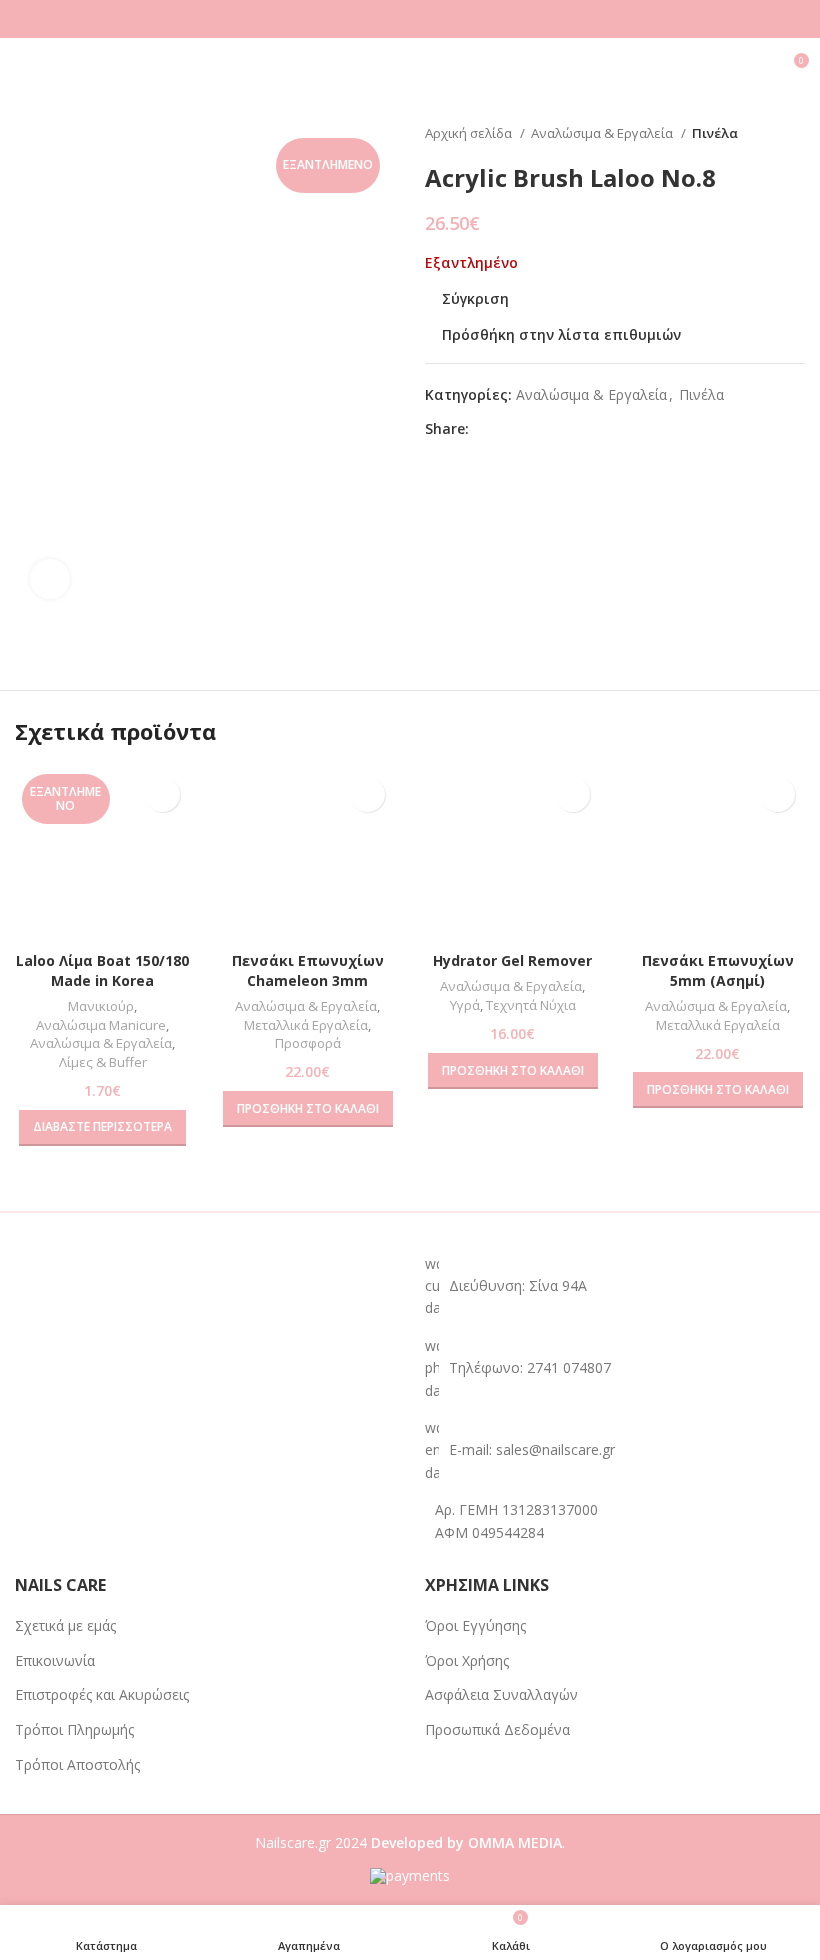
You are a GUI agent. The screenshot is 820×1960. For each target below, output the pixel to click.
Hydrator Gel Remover (512, 960)
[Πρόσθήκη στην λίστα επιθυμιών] (162, 794)
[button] (308, 1109)
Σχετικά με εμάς (65, 1625)
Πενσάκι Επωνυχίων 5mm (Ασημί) (718, 970)
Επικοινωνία (55, 1660)
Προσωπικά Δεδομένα (497, 1729)
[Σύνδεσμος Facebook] (485, 429)
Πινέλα (715, 133)
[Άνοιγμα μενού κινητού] (23, 68)
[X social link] (508, 429)
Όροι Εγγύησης (475, 1625)
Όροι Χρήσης (467, 1660)
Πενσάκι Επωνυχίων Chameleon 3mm (308, 970)
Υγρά (465, 1005)
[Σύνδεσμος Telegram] (577, 429)
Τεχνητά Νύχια (531, 1005)
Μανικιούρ (101, 1006)
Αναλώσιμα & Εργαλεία (603, 133)
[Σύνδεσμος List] (615, 1368)
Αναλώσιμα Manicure (101, 1025)
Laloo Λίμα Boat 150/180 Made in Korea (102, 970)
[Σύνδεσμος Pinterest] (531, 429)
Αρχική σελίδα (470, 133)
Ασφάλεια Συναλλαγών (501, 1694)
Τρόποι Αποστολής (77, 1764)
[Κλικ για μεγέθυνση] (50, 579)
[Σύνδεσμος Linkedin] (554, 429)
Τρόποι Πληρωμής (74, 1729)
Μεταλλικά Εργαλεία (306, 1025)
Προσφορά (308, 1043)
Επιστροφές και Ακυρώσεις (102, 1694)
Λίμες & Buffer (103, 1062)
